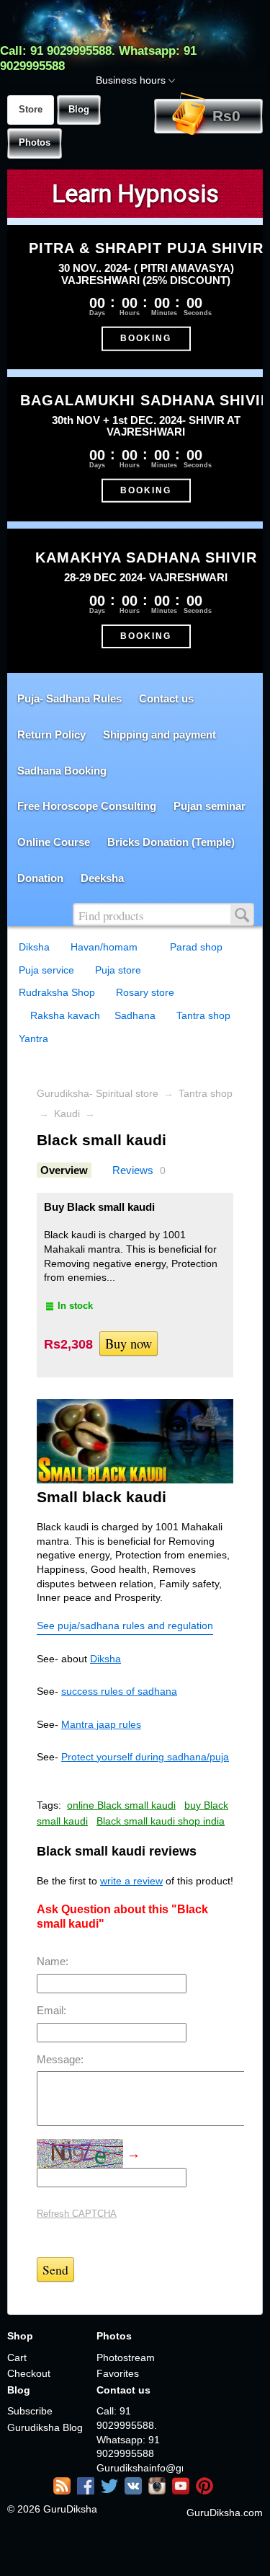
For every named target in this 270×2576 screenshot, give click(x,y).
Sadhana (135, 1015)
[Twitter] (111, 2491)
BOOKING (146, 338)
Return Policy (51, 735)
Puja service (46, 970)
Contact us (166, 698)
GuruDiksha (70, 2509)
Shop (20, 2336)
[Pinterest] (206, 2491)
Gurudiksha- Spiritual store (98, 1093)
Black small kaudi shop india (161, 1821)
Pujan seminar (210, 806)
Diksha (34, 947)
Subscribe (30, 2411)
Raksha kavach (65, 1015)
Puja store (118, 970)
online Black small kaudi (121, 1805)
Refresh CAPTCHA (77, 2214)
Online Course (54, 842)
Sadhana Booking (62, 771)
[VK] (135, 2491)
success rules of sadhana (119, 1691)
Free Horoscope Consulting (87, 806)
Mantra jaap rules (101, 1724)
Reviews (133, 1170)
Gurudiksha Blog (45, 2427)
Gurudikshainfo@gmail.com (140, 2468)
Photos (35, 143)
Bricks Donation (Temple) (171, 842)
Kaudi (67, 1113)
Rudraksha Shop (57, 992)
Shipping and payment (159, 735)
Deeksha (102, 878)
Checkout (29, 2373)
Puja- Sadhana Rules (69, 698)
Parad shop (196, 947)
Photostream (126, 2357)
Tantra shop (203, 1015)
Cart (17, 2357)
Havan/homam (104, 947)
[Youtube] (183, 2491)
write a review (131, 1881)
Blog (79, 110)
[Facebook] (87, 2491)
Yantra (33, 1038)
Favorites (118, 2373)
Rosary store (145, 992)
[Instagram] (159, 2491)
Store (31, 110)
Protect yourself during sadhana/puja (145, 1757)
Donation (40, 878)
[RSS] (64, 2491)
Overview (64, 1170)
